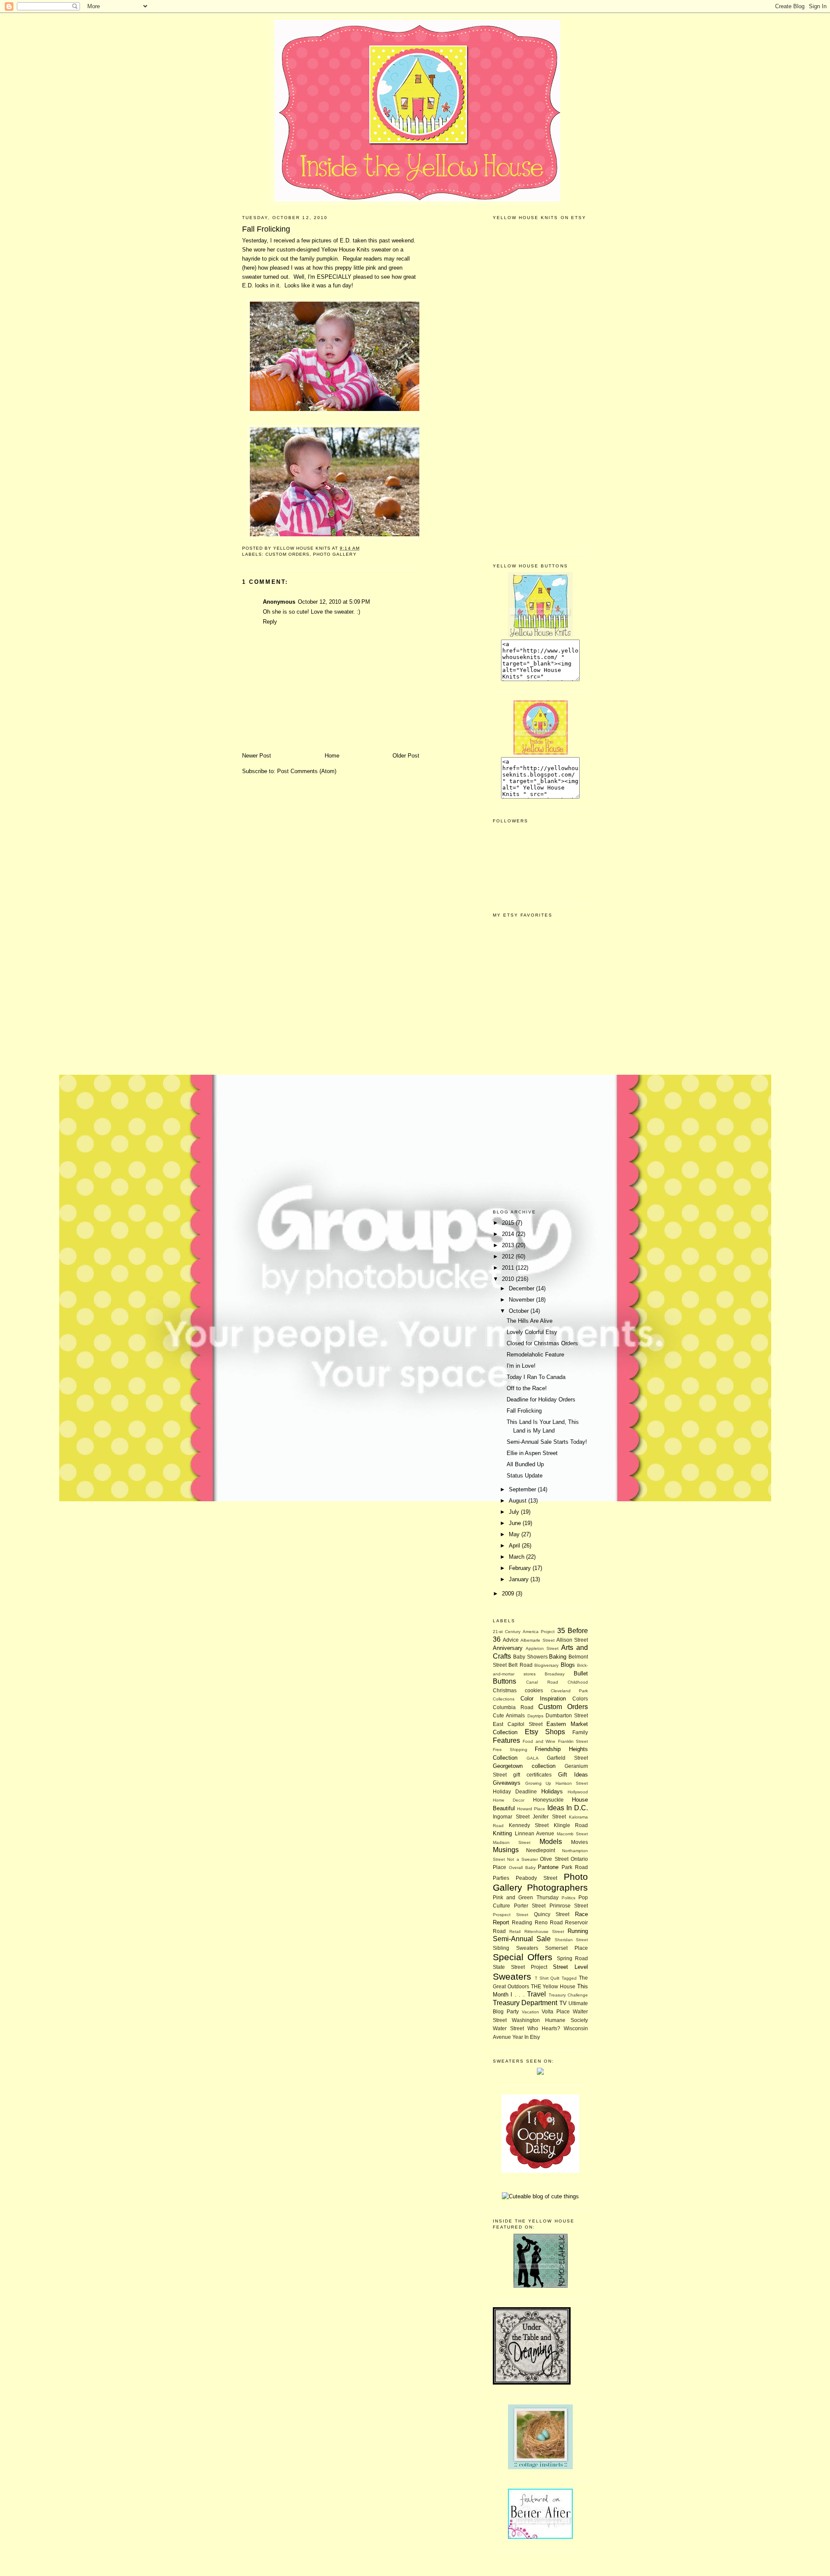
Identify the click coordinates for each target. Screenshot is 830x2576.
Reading (522, 1922)
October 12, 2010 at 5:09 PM (334, 602)
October (520, 1311)
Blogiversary (546, 1665)
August (519, 1501)
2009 (509, 1594)
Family (580, 1732)
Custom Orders (287, 554)
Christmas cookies (518, 1690)
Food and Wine (539, 1741)
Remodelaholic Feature (535, 1355)
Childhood (578, 1682)
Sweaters (512, 1976)
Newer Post (257, 756)
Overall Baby (522, 1868)
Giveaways (507, 1783)
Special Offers (523, 1957)
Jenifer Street (549, 1817)
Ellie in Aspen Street (532, 1453)
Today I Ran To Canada (536, 1377)
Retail (515, 1931)
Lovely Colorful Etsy (532, 1332)
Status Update (525, 1476)
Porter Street (530, 1906)
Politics (568, 1898)
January (520, 1579)
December (522, 1288)
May (515, 1534)
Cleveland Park (569, 1691)
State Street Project (520, 1967)
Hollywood (578, 1792)
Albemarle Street (537, 1640)
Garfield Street (567, 1758)
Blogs (568, 1665)
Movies (579, 1842)
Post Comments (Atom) (307, 771)
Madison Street (512, 1842)
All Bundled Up (525, 1464)
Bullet (581, 1673)
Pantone (548, 1867)
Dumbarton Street (567, 1715)
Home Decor (509, 1800)
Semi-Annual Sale (522, 1939)
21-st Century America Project (524, 1632)
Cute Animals (509, 1715)
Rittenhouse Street (544, 1931)
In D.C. (577, 1808)
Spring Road (572, 1958)
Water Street (508, 2028)
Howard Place (531, 1809)
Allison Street (572, 1640)
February (521, 1568)
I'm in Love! (521, 1366)
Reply (270, 622)
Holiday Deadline (515, 1791)
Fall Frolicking (524, 1411)
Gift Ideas (573, 1775)
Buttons (504, 1681)
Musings (506, 1850)
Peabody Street (536, 1878)
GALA (533, 1758)
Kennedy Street (529, 1825)
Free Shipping (510, 1750)
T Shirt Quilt (547, 1978)
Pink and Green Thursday (526, 1897)
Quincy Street (552, 1914)
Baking (558, 1657)
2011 (509, 1268)
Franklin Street (573, 1741)
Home (332, 756)
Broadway (555, 1674)
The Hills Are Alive (530, 1321)
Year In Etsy (526, 2037)
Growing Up (538, 1783)
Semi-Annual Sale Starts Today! (547, 1442)
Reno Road (549, 1922)
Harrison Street (572, 1783)
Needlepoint (541, 1850)
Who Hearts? (544, 2028)
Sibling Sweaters (516, 1948)
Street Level (570, 1967)
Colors (580, 1699)
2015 (509, 1223)
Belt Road (520, 1665)
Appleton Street (542, 1648)
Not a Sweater (522, 1859)
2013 (509, 1245)
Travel (536, 1994)
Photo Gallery (335, 554)
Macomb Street (573, 1834)
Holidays (552, 1791)
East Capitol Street (518, 1724)
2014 (509, 1234)
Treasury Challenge (568, 1995)
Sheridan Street (571, 1940)
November (522, 1300)
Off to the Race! (527, 1388)
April (515, 1546)
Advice (511, 1640)
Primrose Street (569, 1906)
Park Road (575, 1867)
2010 (509, 1279)
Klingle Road (571, 1825)
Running (578, 1931)
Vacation (530, 2012)
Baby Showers (530, 1657)
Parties (501, 1878)
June (516, 1523)
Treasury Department (525, 2003)
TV (563, 2003)
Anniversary (508, 1648)
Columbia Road (513, 1707)
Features (506, 1740)
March (517, 1557)
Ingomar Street (511, 1817)
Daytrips (535, 1716)
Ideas (556, 1808)
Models (551, 1842)
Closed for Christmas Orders (542, 1343)
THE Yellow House (553, 1986)
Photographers (557, 1887)
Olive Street (554, 1859)
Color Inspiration (543, 1699)
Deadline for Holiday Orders (541, 1399)
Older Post (406, 756)
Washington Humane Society (550, 2020)
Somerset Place (567, 1948)
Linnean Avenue (535, 1833)
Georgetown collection (524, 1766)
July (515, 1512)
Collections (504, 1699)
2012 (509, 1256)
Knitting (502, 1833)
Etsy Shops (545, 1732)
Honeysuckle (548, 1800)
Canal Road (542, 1682)
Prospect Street (511, 1915)
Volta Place (556, 2011)
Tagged (569, 1978)
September (523, 1489)
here (249, 268)
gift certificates (532, 1775)
